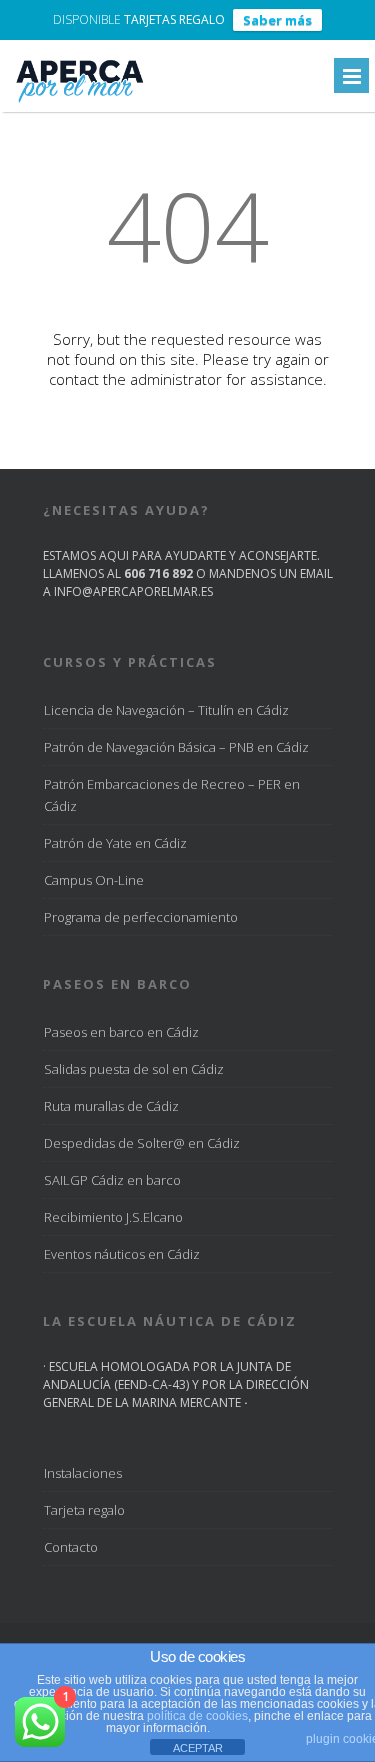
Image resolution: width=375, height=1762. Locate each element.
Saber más (277, 20)
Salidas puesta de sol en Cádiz (134, 1069)
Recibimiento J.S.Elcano (113, 1217)
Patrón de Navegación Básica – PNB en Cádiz (176, 747)
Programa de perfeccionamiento (141, 917)
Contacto (71, 1547)
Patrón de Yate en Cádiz (115, 843)
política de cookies (197, 1716)
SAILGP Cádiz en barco (112, 1180)
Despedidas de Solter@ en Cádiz (142, 1143)
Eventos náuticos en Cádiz (122, 1254)
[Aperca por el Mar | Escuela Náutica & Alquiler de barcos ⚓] (78, 101)
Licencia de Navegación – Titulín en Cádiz (166, 710)
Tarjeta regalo (84, 1510)
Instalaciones (83, 1473)
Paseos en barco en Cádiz (121, 1032)
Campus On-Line (94, 880)
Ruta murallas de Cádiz (111, 1106)
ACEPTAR (198, 1748)
